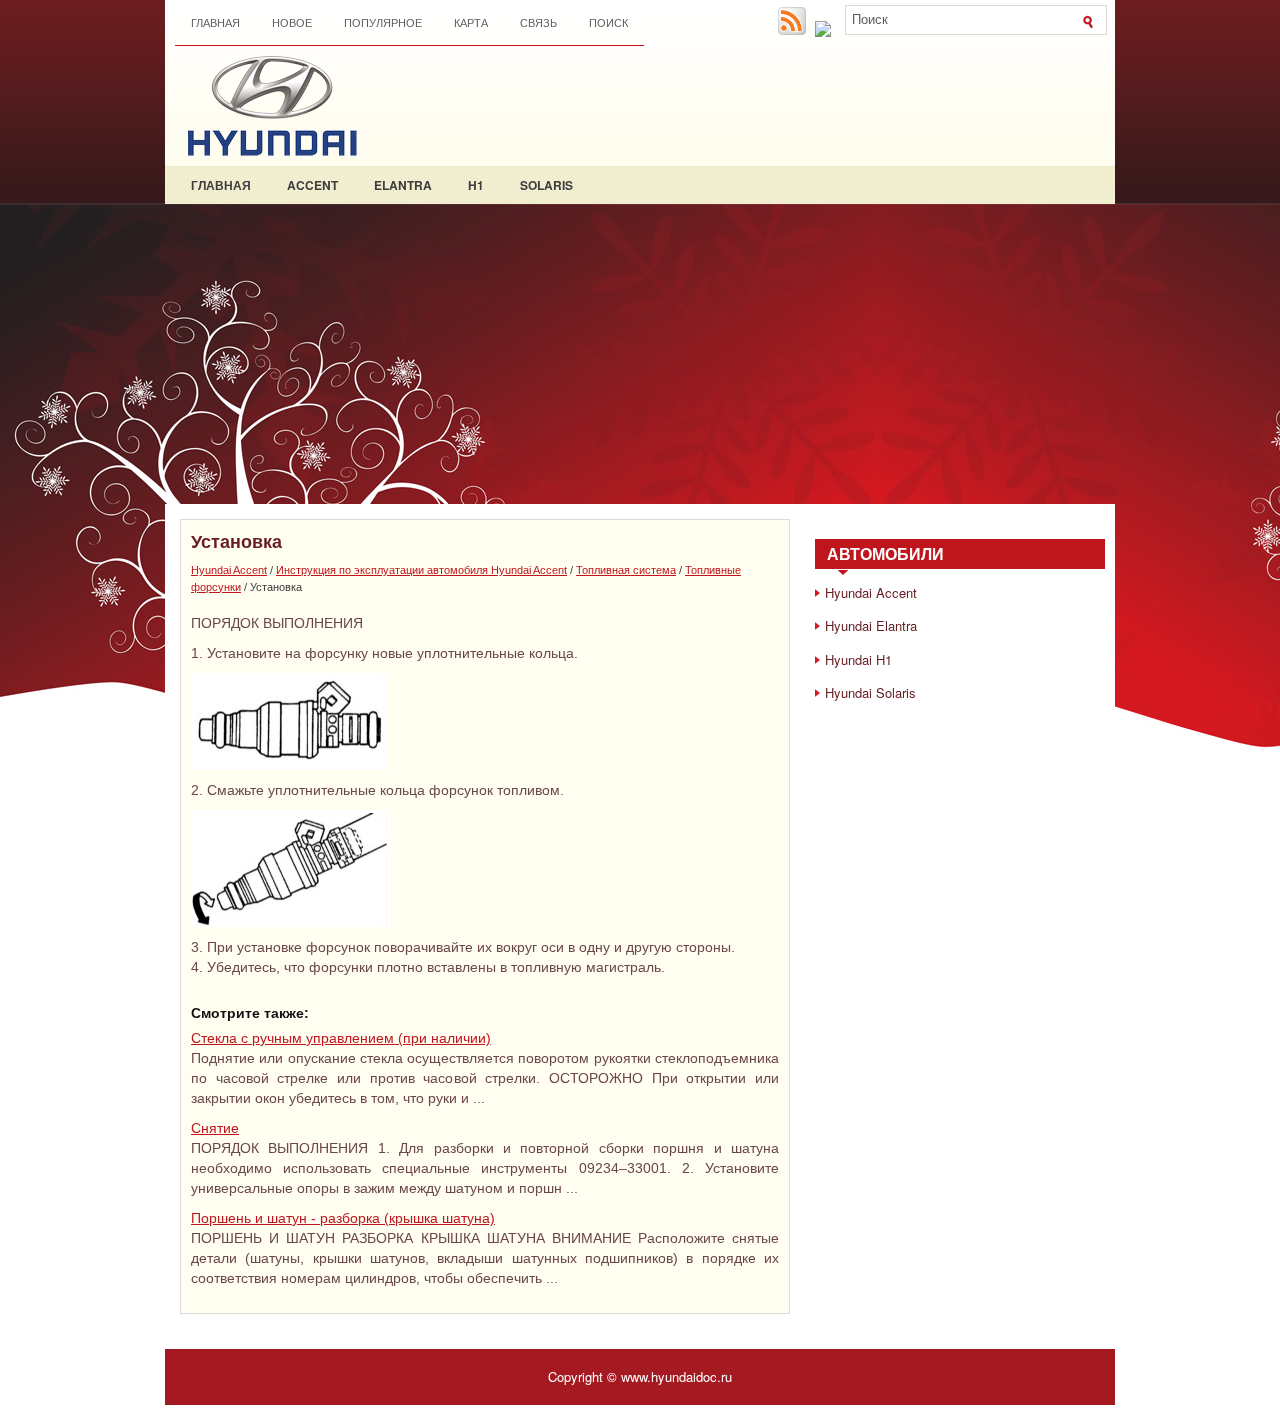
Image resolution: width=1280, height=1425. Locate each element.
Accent (312, 185)
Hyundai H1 (858, 659)
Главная (215, 23)
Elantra (403, 185)
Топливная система (626, 570)
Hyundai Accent (229, 570)
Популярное (383, 23)
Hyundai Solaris (870, 692)
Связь (538, 23)
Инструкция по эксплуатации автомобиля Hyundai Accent (421, 570)
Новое (292, 23)
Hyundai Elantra (871, 625)
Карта (471, 23)
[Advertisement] (640, 354)
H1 (476, 185)
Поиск (608, 23)
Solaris (546, 185)
